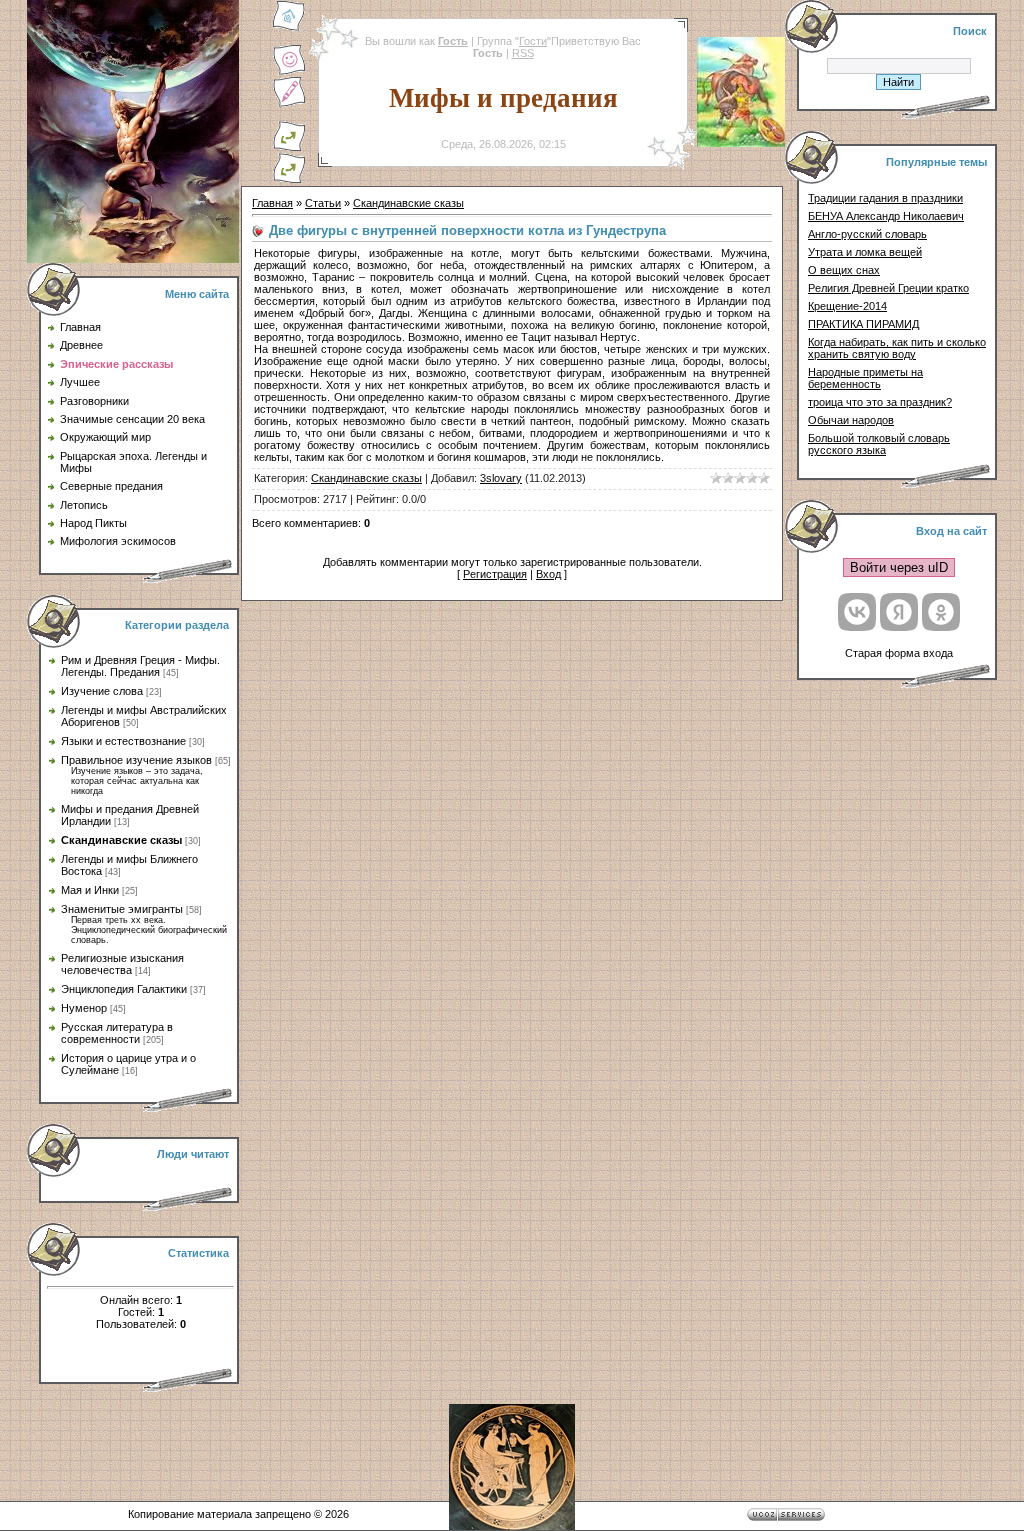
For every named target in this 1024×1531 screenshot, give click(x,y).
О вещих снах (844, 270)
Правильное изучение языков (136, 760)
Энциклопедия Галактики (124, 989)
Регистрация (495, 574)
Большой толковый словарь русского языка (879, 444)
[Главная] (289, 28)
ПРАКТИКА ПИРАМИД (863, 324)
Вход (548, 574)
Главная (272, 203)
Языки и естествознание (123, 741)
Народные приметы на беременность (865, 378)
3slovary (501, 478)
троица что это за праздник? (880, 402)
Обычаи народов (851, 420)
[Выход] (289, 148)
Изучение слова (102, 691)
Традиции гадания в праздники (885, 198)
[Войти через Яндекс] (899, 612)
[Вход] (289, 180)
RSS (523, 53)
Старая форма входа (899, 653)
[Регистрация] (289, 104)
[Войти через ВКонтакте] (857, 612)
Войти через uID (899, 567)
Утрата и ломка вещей (865, 252)
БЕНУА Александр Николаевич (886, 216)
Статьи (323, 203)
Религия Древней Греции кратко (888, 288)
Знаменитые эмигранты (122, 909)
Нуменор (84, 1008)
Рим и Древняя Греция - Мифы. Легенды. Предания (140, 666)
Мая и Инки (90, 890)
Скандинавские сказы (121, 840)
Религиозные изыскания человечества (122, 964)
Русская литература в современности (117, 1033)
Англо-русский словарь (867, 234)
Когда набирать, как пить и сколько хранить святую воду (897, 348)
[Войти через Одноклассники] (941, 612)
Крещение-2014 (847, 306)
